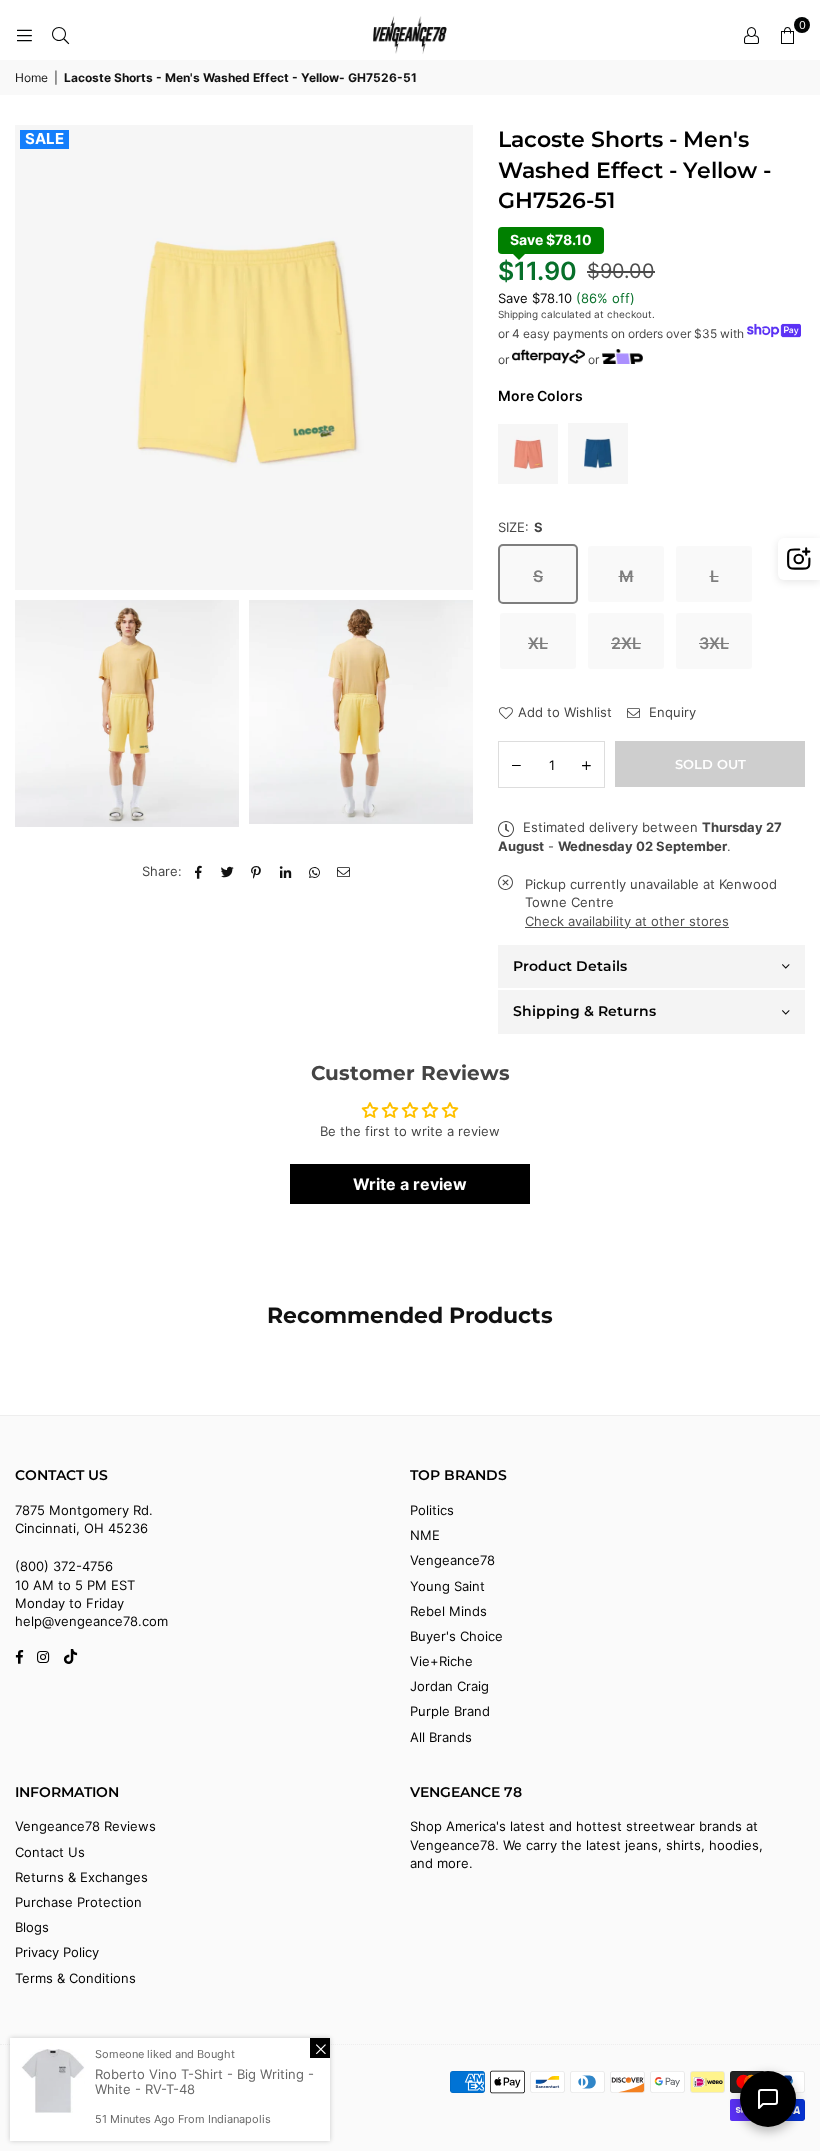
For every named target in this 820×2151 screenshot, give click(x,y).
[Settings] (751, 35)
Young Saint (447, 1586)
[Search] (60, 35)
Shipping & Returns (584, 1011)
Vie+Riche (441, 1661)
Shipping (518, 314)
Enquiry (670, 712)
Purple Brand (450, 1711)
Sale (44, 139)
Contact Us (50, 1852)
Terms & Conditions (75, 1978)
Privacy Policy (57, 1952)
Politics (432, 1510)
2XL (626, 643)
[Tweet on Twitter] (227, 871)
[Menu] (24, 35)
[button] (787, 35)
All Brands (441, 1737)
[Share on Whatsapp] (314, 871)
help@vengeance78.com (91, 1621)
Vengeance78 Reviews (85, 1826)
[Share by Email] (343, 871)
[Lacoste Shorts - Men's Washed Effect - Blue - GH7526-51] (598, 454)
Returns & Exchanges (81, 1877)
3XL (714, 643)
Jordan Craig (449, 1686)
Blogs (32, 1927)
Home (31, 77)
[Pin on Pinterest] (256, 871)
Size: (520, 527)
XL (538, 643)
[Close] (320, 2048)
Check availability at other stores (627, 921)
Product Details (570, 966)
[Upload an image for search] (799, 559)
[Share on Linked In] (285, 871)
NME (425, 1535)
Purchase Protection (78, 1902)
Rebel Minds (448, 1611)
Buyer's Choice (456, 1636)
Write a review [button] (410, 1184)
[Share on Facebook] (198, 871)
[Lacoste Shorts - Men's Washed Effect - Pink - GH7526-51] (528, 454)
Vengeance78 (452, 1560)
